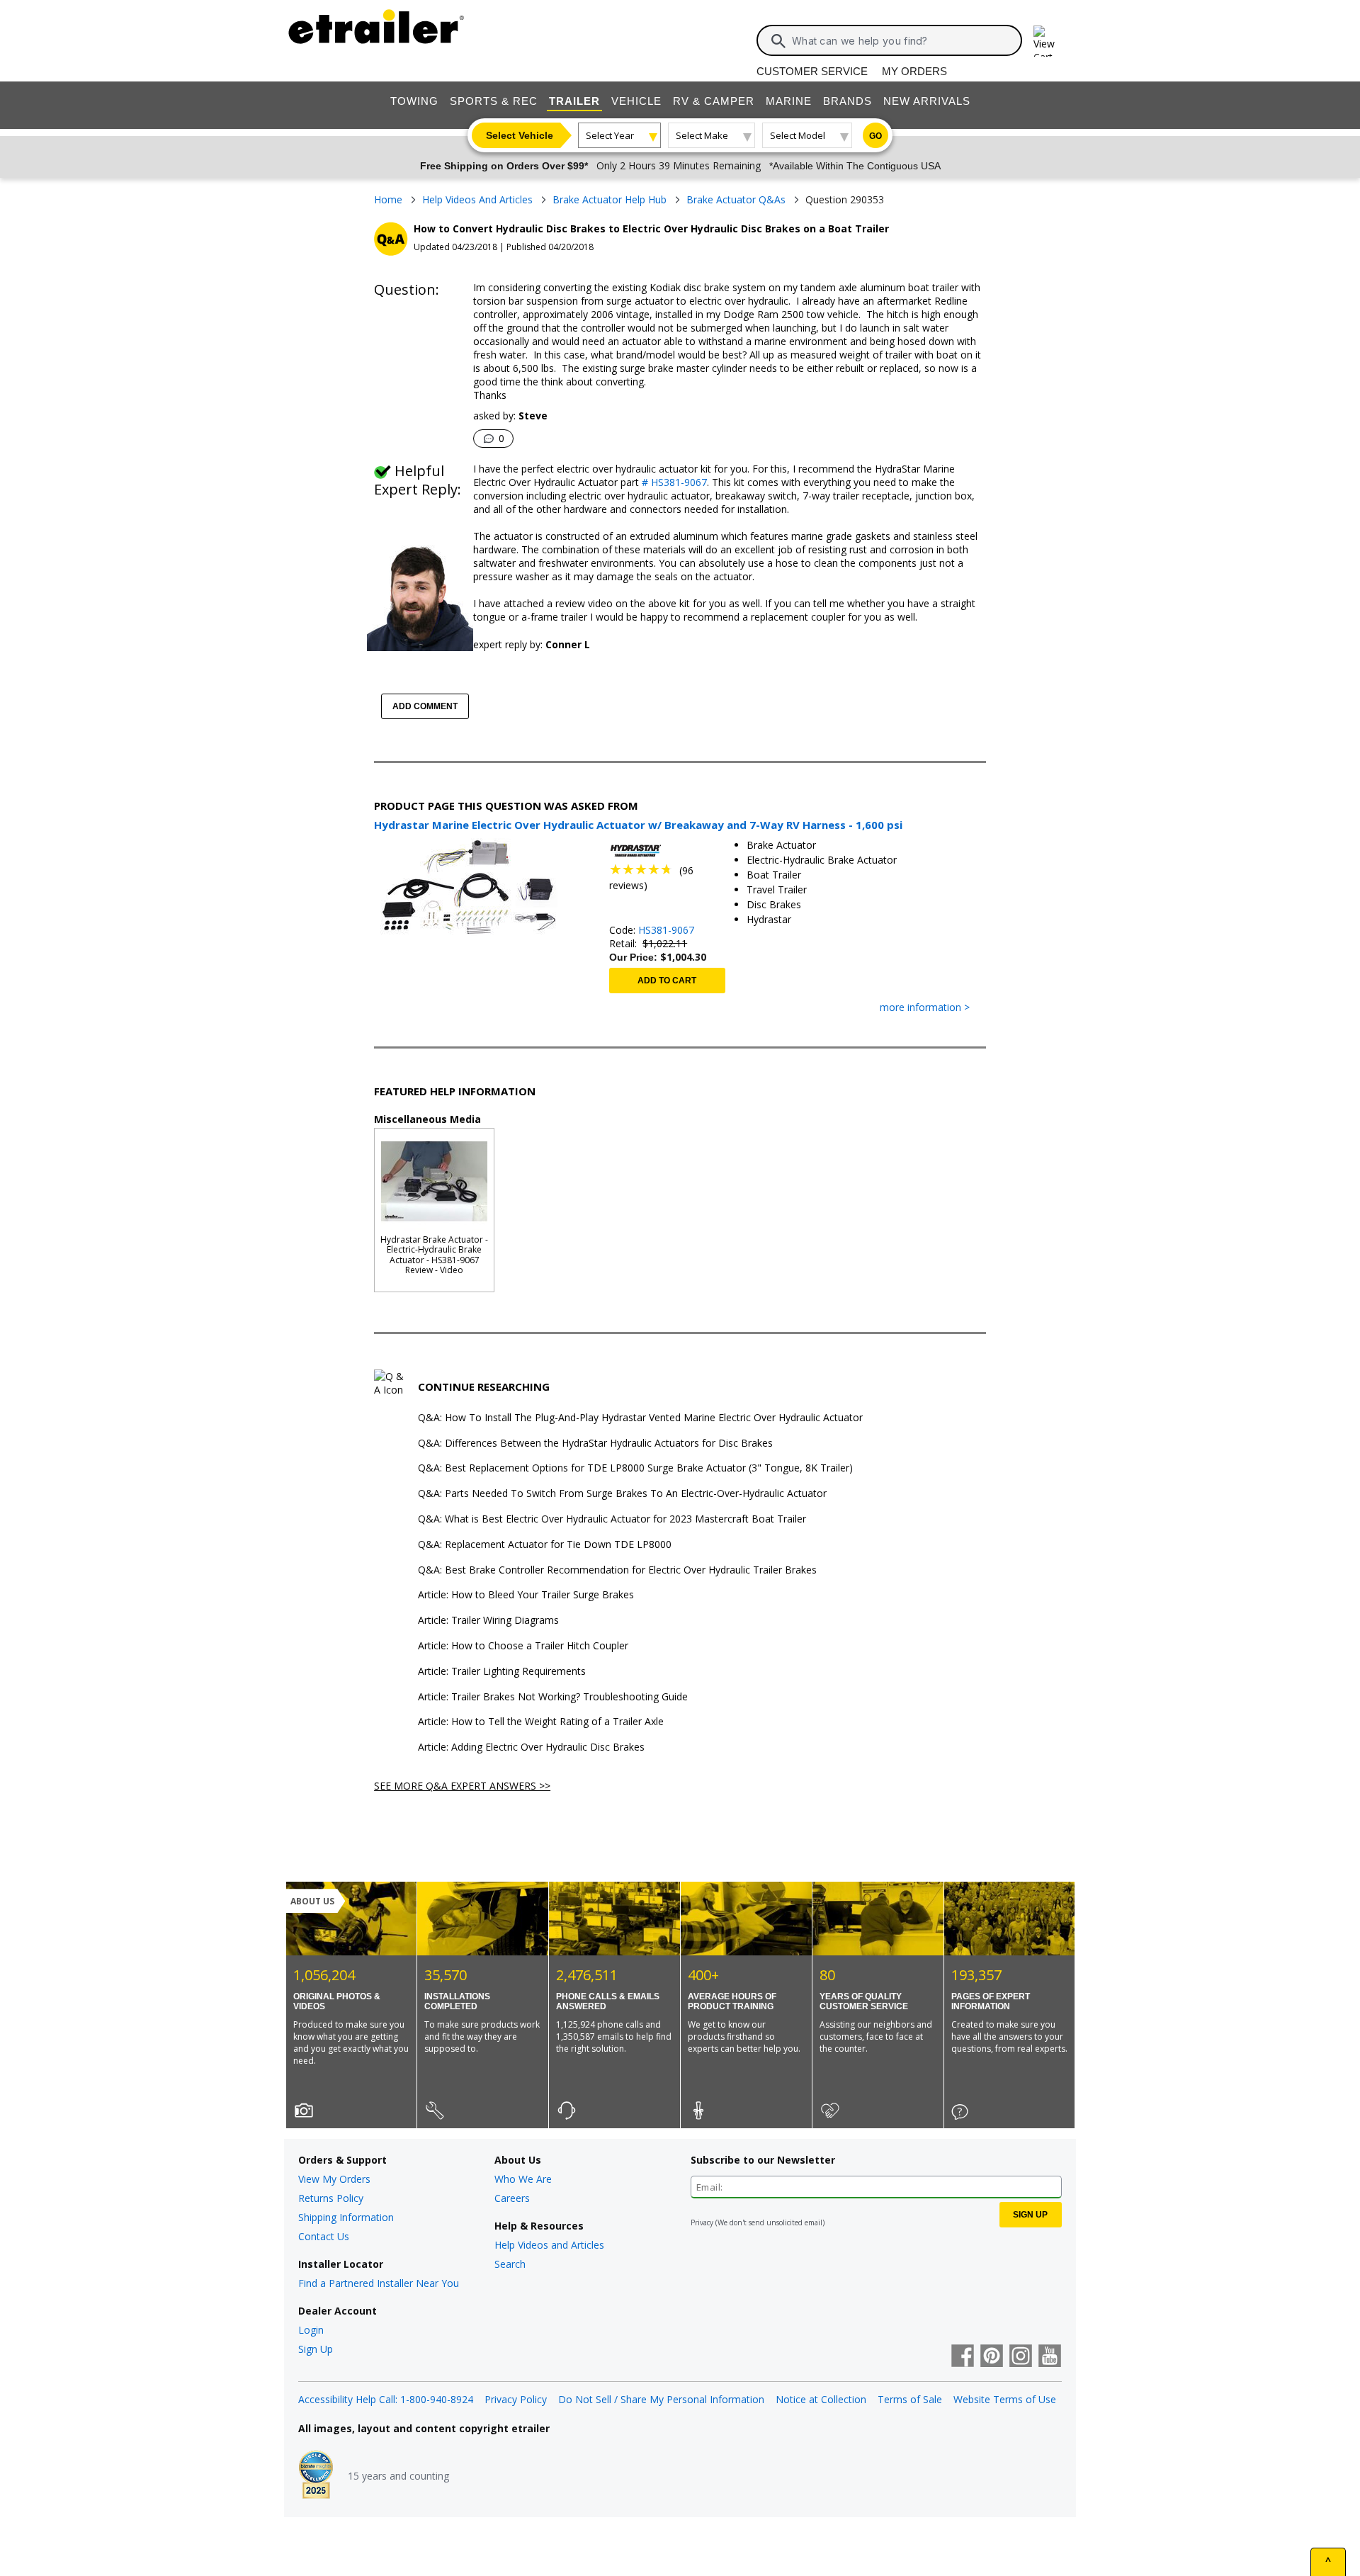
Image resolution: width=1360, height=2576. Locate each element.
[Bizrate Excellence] (316, 2476)
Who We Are (523, 2179)
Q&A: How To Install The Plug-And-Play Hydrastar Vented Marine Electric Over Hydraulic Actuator (640, 1418)
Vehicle (636, 101)
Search (510, 2264)
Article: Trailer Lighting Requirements (502, 1672)
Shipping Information (346, 2217)
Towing (414, 101)
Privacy (702, 2222)
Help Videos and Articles (549, 2245)
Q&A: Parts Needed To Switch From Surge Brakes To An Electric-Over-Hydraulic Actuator (622, 1494)
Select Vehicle (520, 135)
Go (875, 136)
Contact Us (324, 2236)
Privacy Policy (516, 2399)
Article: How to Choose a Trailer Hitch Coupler (523, 1646)
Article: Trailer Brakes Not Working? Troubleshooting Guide (553, 1697)
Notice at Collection (821, 2399)
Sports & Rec (494, 101)
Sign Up (316, 2349)
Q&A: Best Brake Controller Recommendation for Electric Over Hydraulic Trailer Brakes (617, 1570)
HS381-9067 (666, 930)
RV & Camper (714, 101)
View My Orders (334, 2179)
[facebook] (963, 2357)
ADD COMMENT (425, 706)
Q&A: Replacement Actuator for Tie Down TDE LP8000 (545, 1545)
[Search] (778, 41)
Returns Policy (331, 2198)
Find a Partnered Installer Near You (379, 2283)
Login (311, 2330)
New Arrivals (927, 101)
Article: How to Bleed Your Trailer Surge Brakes (526, 1595)
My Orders (914, 71)
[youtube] (1050, 2357)
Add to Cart (667, 981)
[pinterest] (992, 2357)
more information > (925, 1008)
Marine (789, 101)
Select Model (798, 135)
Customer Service (812, 71)
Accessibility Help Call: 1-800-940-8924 (386, 2399)
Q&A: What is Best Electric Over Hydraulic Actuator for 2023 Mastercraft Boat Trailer (612, 1519)
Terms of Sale (910, 2399)
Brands (848, 101)
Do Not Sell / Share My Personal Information (661, 2399)
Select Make (702, 135)
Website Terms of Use (1005, 2399)
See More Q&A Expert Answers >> (462, 1786)
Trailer (574, 101)
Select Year (610, 135)
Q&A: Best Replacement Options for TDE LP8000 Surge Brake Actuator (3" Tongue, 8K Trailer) (635, 1468)
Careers (512, 2198)
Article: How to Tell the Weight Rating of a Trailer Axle (541, 1722)
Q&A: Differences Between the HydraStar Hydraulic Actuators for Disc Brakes (595, 1444)
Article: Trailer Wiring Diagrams (488, 1621)
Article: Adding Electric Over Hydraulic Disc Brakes (531, 1747)
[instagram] (1021, 2357)
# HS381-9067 (673, 482)
